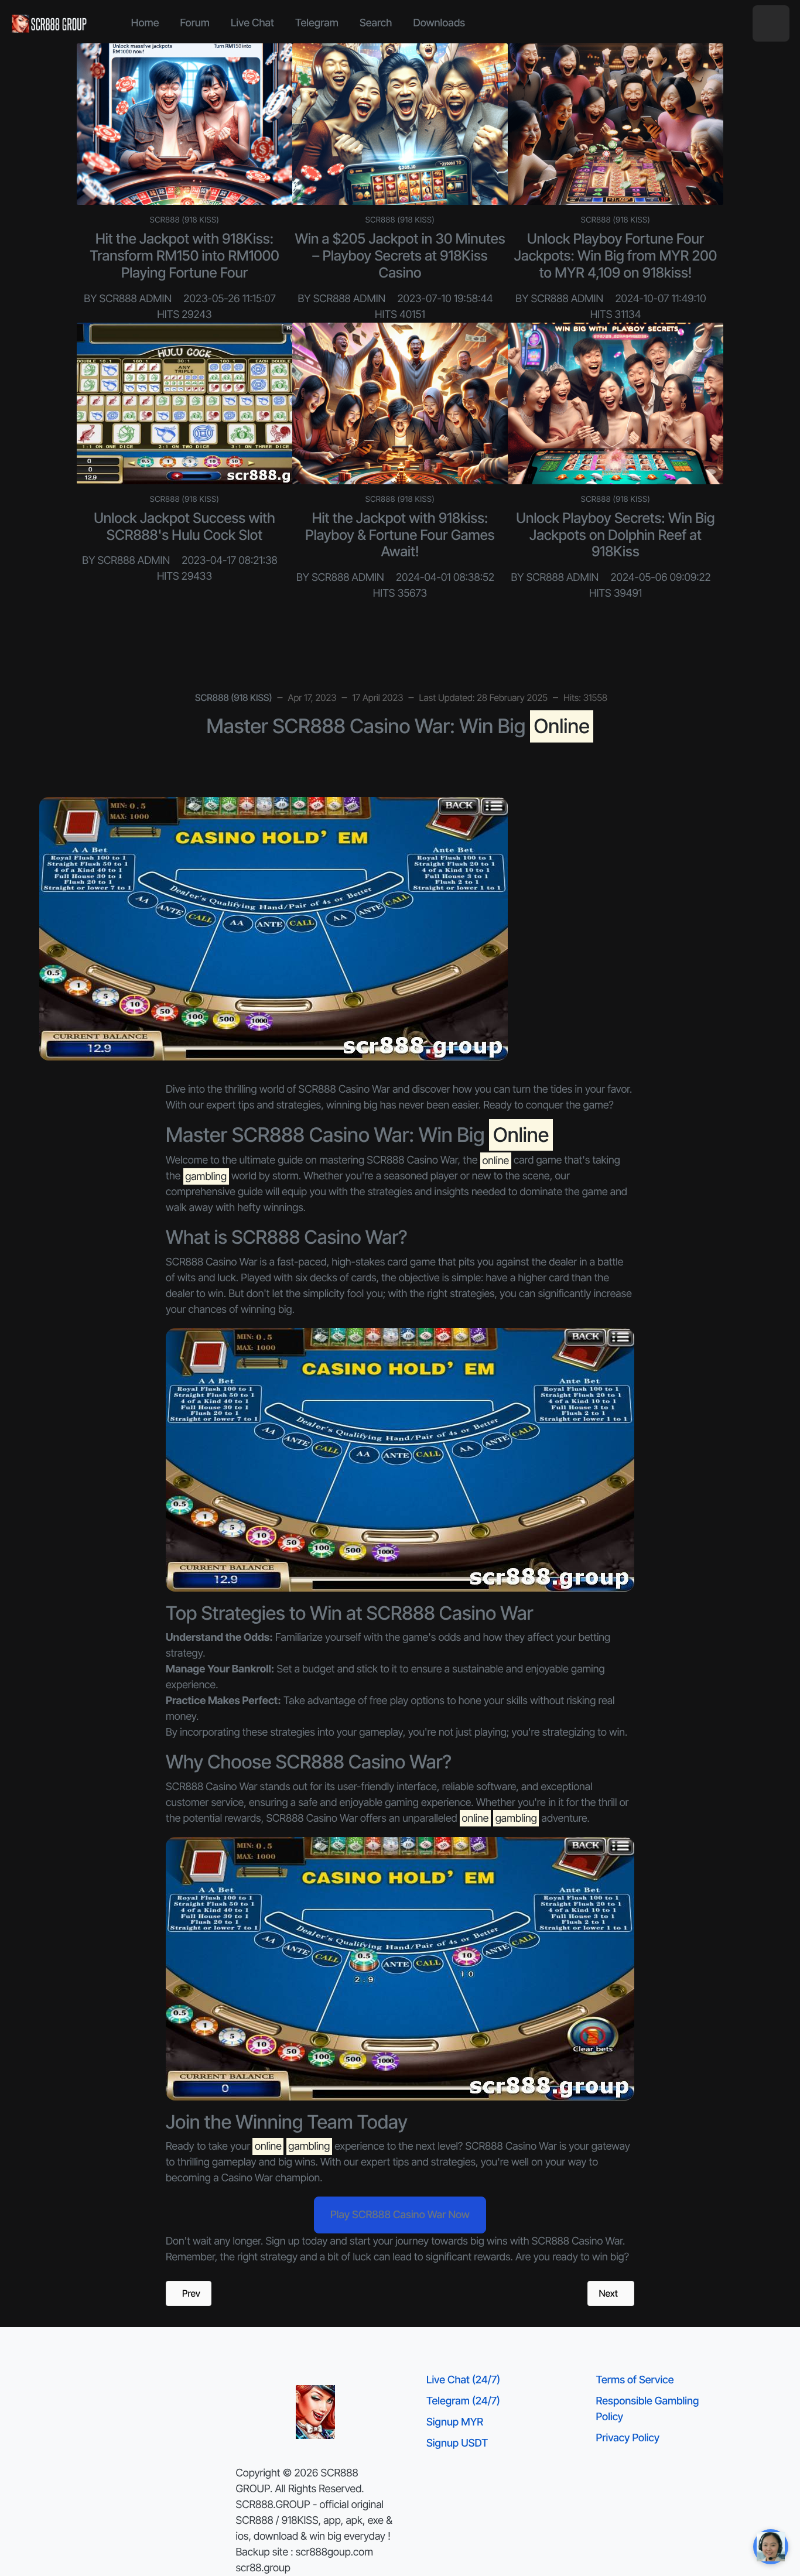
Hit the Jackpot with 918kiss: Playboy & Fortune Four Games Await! (400, 535)
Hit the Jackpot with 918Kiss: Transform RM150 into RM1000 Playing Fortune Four (184, 256)
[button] (771, 24)
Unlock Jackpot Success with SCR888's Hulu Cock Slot (184, 526)
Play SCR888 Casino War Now (400, 2215)
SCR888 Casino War (511, 2146)
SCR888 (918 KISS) (185, 220)
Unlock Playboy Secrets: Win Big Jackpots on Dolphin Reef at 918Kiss (615, 535)
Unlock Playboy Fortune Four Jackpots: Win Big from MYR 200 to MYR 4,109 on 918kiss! (616, 256)
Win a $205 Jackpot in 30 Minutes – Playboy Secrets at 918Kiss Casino (400, 256)
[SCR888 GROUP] (50, 23)
